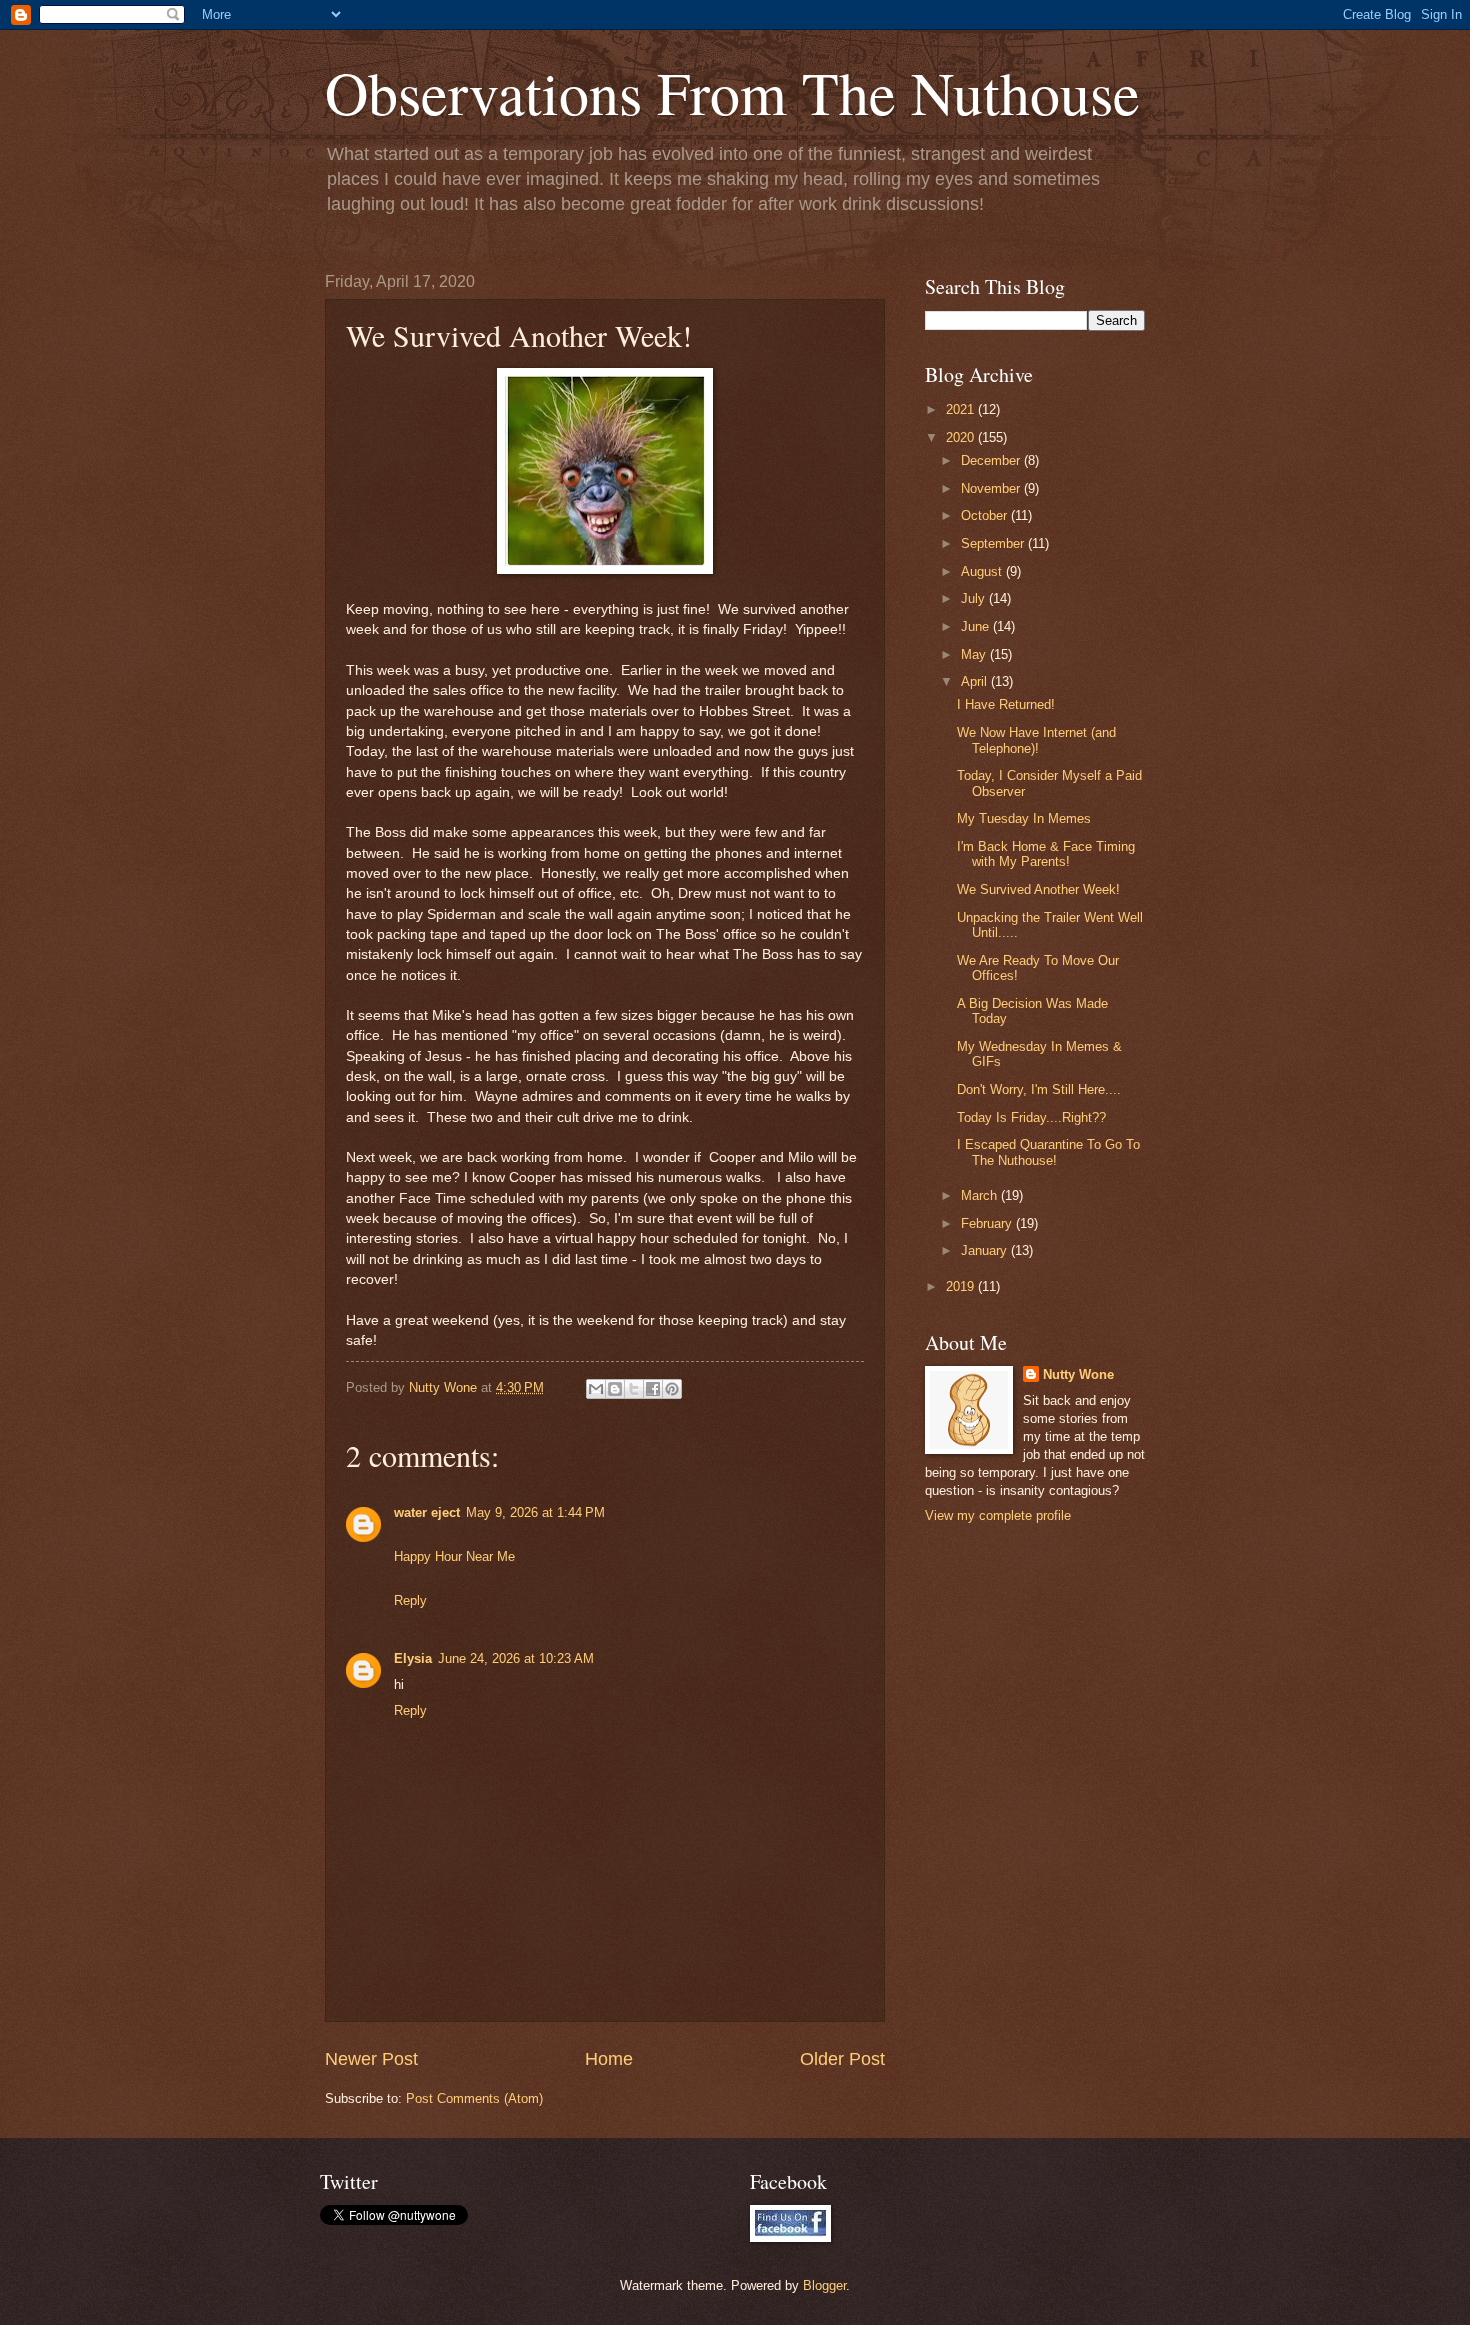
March (981, 1195)
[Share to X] (634, 1389)
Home (609, 2059)
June (977, 626)
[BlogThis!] (615, 1389)
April (976, 681)
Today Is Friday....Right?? (1031, 1117)
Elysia (413, 1658)
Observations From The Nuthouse (732, 92)
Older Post (842, 2059)
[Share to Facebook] (653, 1389)
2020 (962, 437)
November (992, 488)
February (988, 1223)
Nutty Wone (1078, 1374)
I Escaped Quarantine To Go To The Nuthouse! (1048, 1152)
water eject (427, 1512)
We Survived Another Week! (1038, 889)
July (975, 598)
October (986, 515)
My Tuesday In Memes (1024, 818)
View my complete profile (998, 1515)
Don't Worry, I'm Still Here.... (1039, 1089)
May (975, 654)
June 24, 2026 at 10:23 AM (516, 1658)
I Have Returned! (1006, 704)
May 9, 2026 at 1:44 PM (535, 1512)
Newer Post (371, 2059)
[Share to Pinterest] (672, 1389)
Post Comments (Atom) (474, 2098)
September (994, 543)
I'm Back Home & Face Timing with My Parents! (1046, 854)
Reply (410, 1600)
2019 (962, 1286)
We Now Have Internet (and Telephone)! (1036, 740)
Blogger (824, 2285)
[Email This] (596, 1389)
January (986, 1250)
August (983, 571)
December (992, 460)
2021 (962, 409)
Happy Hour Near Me (454, 1556)
